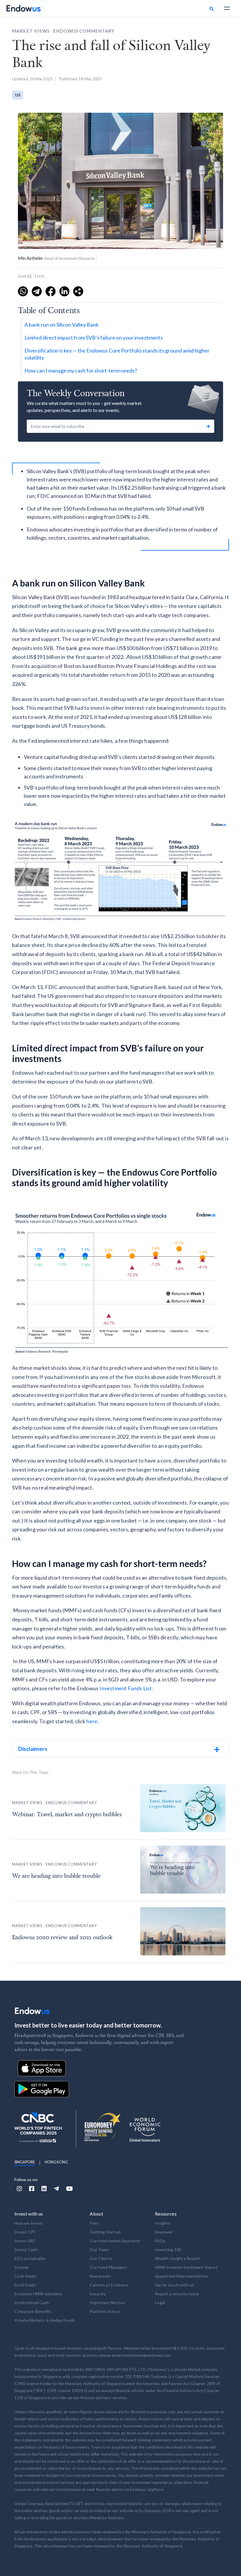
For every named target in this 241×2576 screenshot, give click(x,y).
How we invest (29, 2223)
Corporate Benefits (33, 2311)
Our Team (99, 2250)
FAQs (160, 2241)
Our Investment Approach (115, 2241)
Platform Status (105, 2311)
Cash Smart (25, 2276)
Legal (160, 2302)
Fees (94, 2223)
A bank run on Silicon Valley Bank (61, 325)
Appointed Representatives (181, 2276)
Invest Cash (26, 2250)
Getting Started (105, 2232)
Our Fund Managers (108, 2267)
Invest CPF (25, 2232)
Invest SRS (25, 2241)
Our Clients (101, 2258)
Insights (163, 2223)
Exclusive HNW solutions (38, 2294)
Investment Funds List (125, 1688)
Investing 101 (168, 2250)
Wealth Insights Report (178, 2258)
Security (98, 2294)
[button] (227, 8)
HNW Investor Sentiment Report (186, 2267)
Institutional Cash (32, 2302)
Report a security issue (177, 2294)
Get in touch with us (174, 2285)
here (92, 1721)
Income (22, 2267)
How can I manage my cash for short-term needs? (81, 370)
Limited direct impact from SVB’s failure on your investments (94, 338)
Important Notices (107, 2302)
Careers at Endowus (109, 2285)
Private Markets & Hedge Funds (45, 2320)
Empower (164, 2232)
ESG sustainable (30, 2258)
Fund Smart (25, 2285)
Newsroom (100, 2276)
